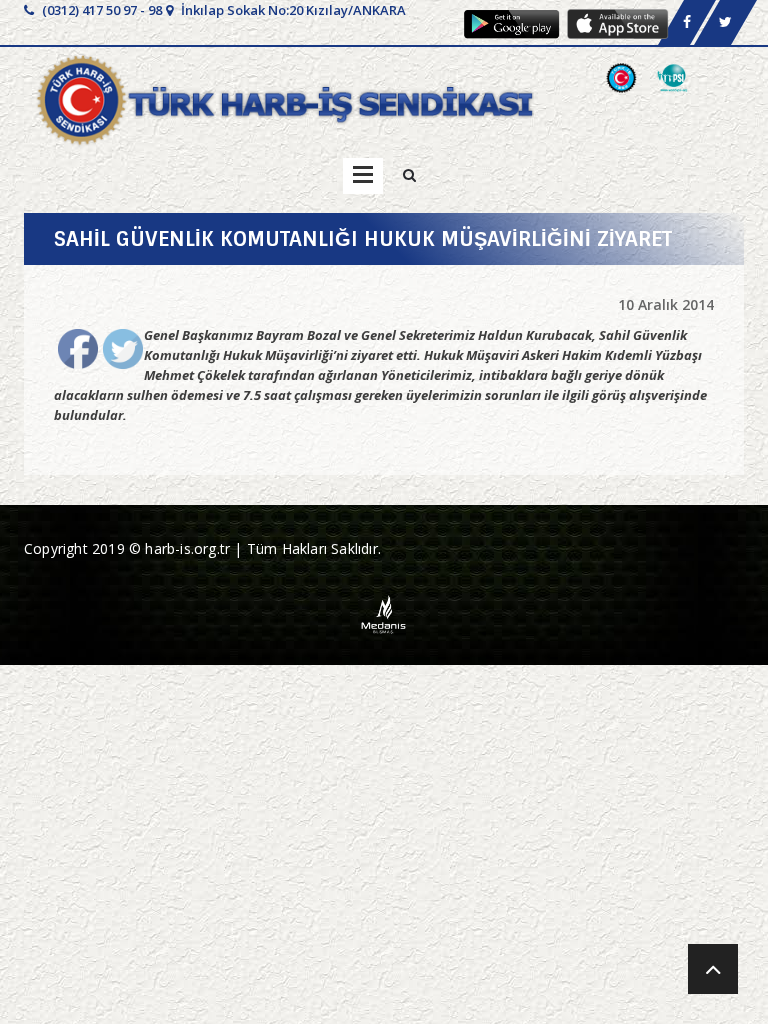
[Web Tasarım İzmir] (384, 612)
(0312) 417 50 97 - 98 (100, 10)
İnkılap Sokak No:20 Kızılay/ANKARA (292, 10)
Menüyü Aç (363, 176)
